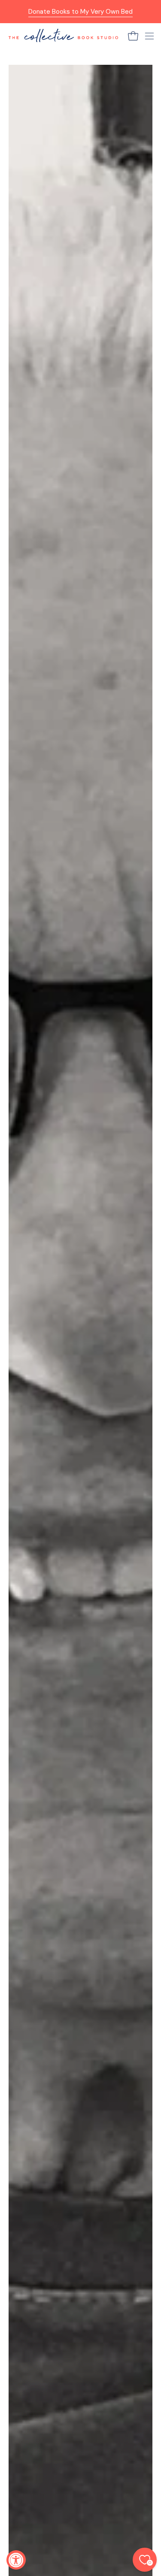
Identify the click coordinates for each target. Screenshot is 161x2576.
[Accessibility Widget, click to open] (16, 2560)
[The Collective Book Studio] (63, 36)
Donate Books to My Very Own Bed (80, 12)
